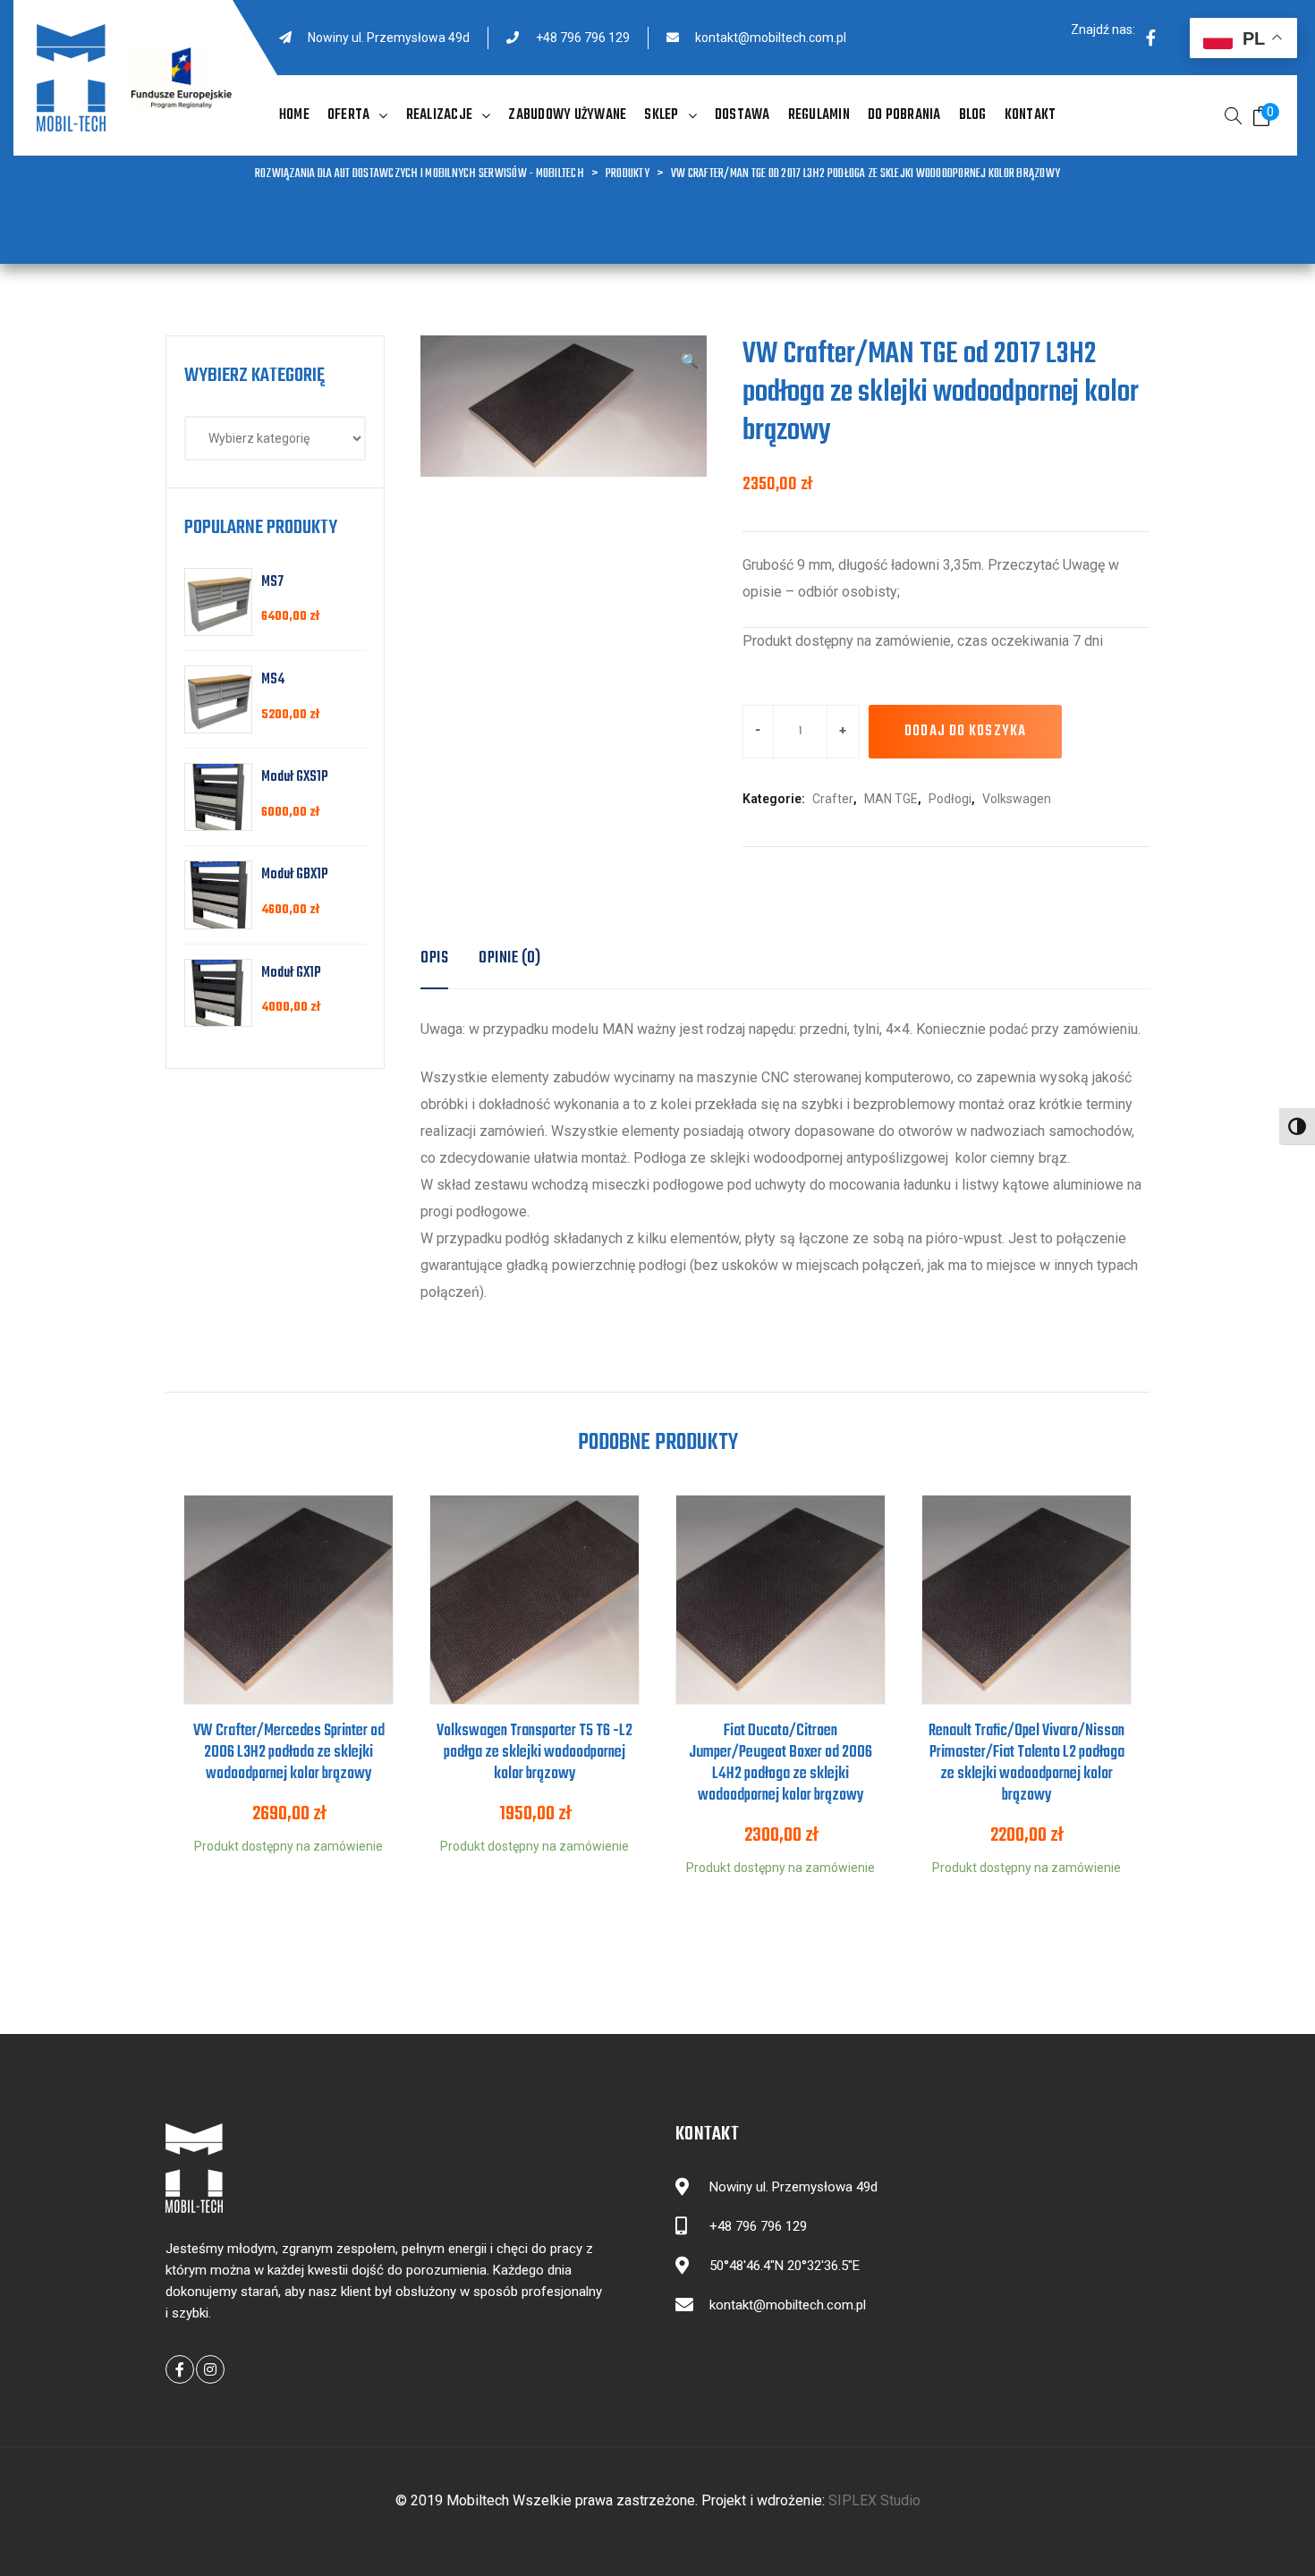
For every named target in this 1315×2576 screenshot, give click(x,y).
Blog (973, 115)
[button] (690, 362)
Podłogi (950, 799)
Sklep (661, 115)
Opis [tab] (434, 958)
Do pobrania (904, 115)
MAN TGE (891, 799)
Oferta (349, 115)
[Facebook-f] (1150, 38)
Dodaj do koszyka (965, 732)
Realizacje (440, 115)
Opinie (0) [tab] (509, 958)
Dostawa (742, 115)
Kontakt (1031, 115)
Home (294, 115)
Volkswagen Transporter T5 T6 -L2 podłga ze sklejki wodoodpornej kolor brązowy (534, 1753)
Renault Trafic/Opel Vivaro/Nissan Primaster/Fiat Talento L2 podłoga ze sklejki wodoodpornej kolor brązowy (1027, 1763)
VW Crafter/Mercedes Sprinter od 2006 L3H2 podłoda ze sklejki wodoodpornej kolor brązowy (289, 1753)
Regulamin (819, 115)
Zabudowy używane (567, 115)
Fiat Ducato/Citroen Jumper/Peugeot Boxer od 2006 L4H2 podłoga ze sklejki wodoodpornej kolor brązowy (781, 1763)
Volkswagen (1017, 799)
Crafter (833, 799)
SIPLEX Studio (874, 2500)
